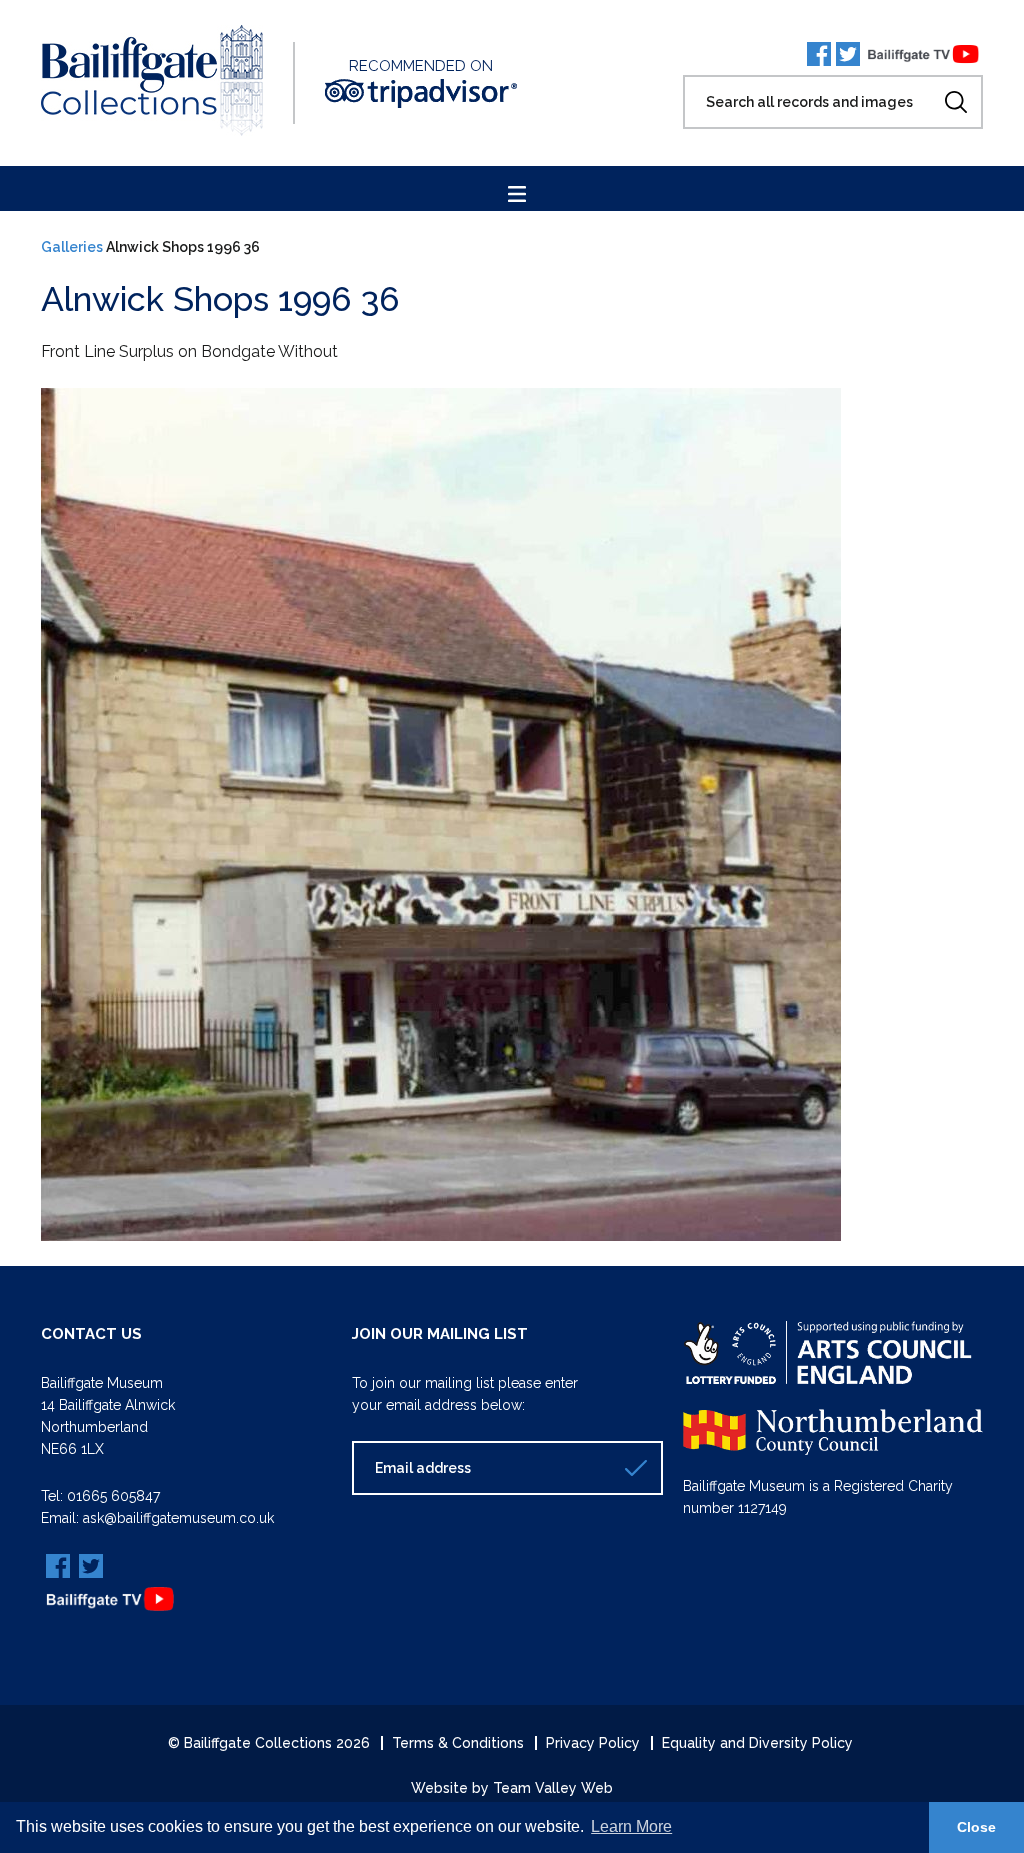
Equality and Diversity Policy (757, 1743)
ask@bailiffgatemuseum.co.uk (178, 1518)
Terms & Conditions (458, 1743)
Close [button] (976, 1827)
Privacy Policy (593, 1743)
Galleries (72, 247)
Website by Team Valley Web (512, 1788)
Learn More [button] (631, 1826)
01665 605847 (113, 1496)
